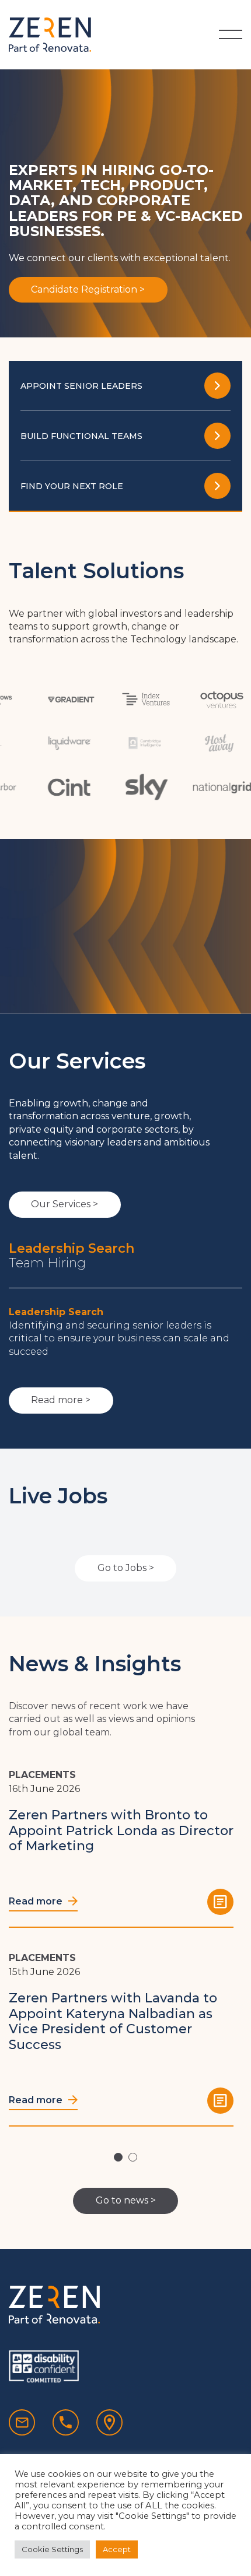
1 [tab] (118, 2157)
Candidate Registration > (88, 289)
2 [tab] (133, 2157)
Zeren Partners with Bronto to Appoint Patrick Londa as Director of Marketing (121, 1830)
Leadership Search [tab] (72, 1249)
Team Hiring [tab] (47, 1263)
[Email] (22, 2422)
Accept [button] (117, 2549)
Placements (42, 1775)
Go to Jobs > (126, 1568)
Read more (37, 1901)
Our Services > (65, 1204)
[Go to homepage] (50, 35)
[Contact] (109, 2422)
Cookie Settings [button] (52, 2549)
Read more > (61, 1400)
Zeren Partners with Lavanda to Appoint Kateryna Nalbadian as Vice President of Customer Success (113, 2021)
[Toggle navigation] (231, 34)
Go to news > (126, 2200)
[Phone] (66, 2422)
